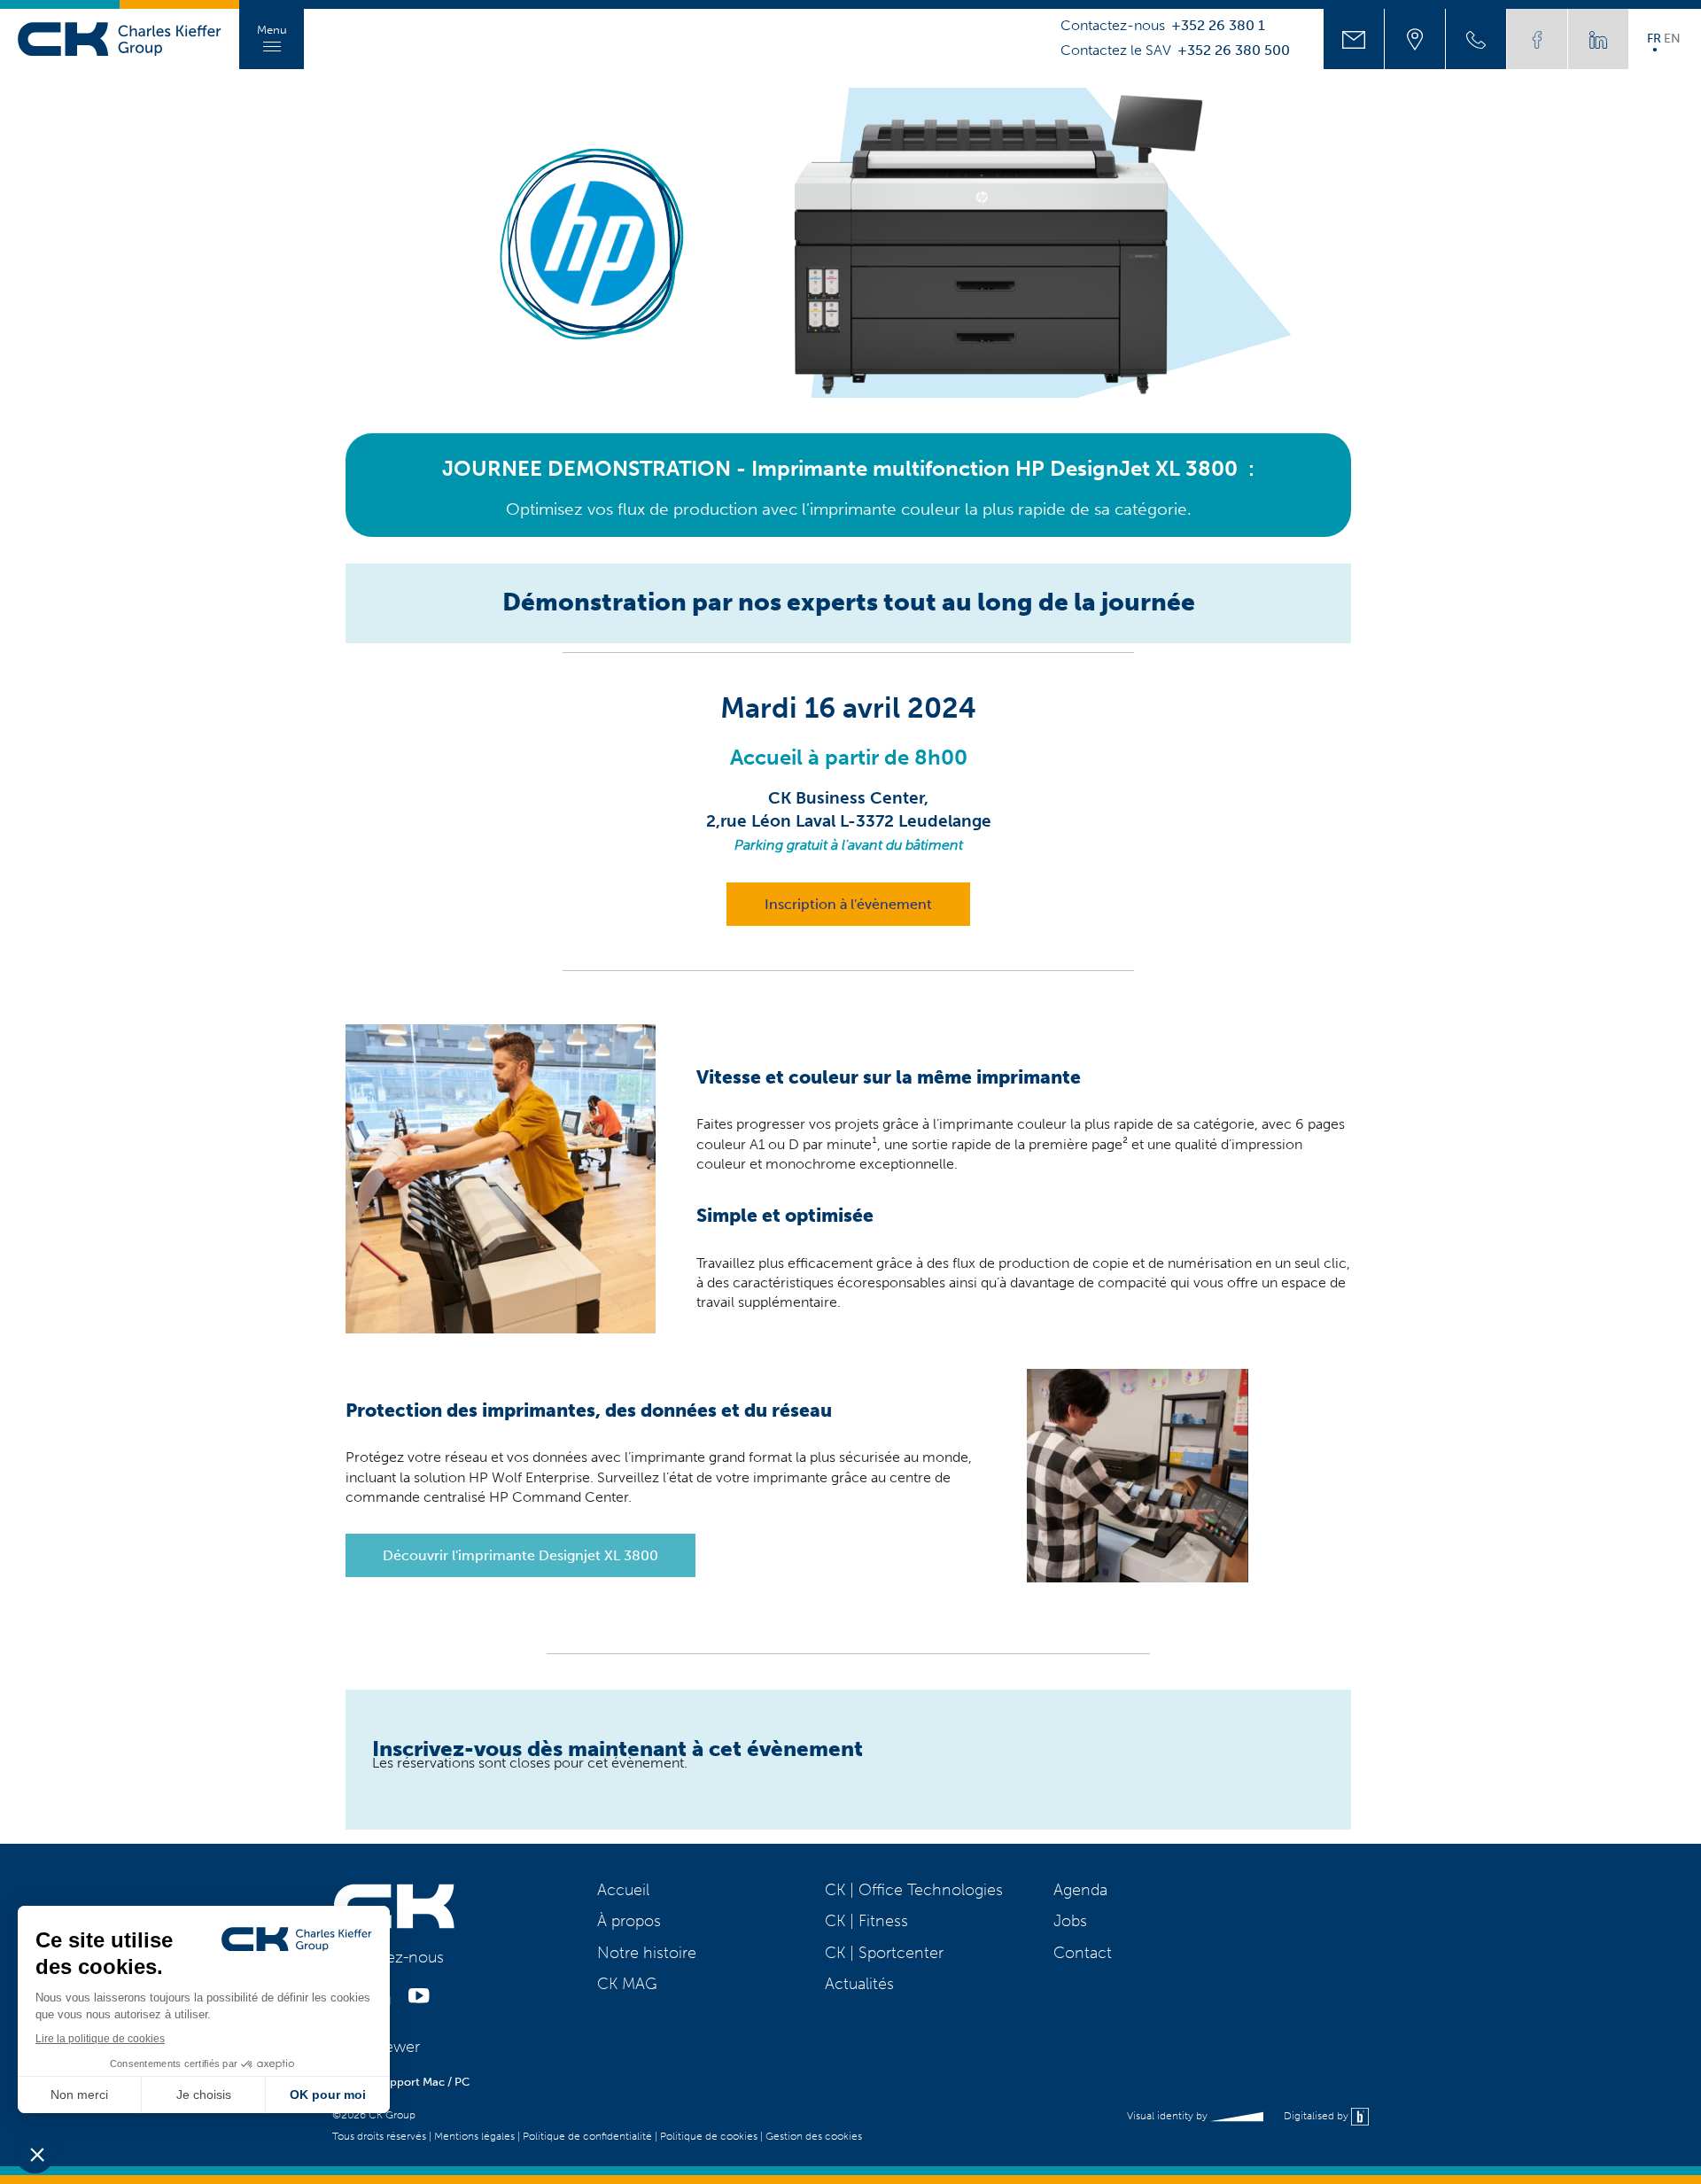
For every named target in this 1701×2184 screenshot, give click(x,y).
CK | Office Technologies (914, 1890)
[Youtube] (419, 2001)
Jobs (1070, 1921)
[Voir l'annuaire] (1476, 39)
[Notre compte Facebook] (1537, 39)
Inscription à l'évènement (848, 904)
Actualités (859, 1984)
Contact (1083, 1953)
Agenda (1080, 1890)
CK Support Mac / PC (414, 2082)
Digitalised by (1317, 2116)
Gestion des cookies (814, 2136)
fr (1654, 38)
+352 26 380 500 (1234, 51)
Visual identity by (1169, 2116)
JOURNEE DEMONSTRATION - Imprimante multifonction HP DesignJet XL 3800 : (848, 468)
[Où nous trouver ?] (1415, 39)
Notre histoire (647, 1953)
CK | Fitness (866, 1921)
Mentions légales (474, 2136)
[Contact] (1354, 39)
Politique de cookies (709, 2136)
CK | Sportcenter (884, 1953)
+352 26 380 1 (1218, 26)
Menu (272, 30)
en (1672, 38)
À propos (629, 1921)
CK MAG (627, 1984)
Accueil (623, 1890)
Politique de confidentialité (587, 2136)
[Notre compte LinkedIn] (1598, 39)
